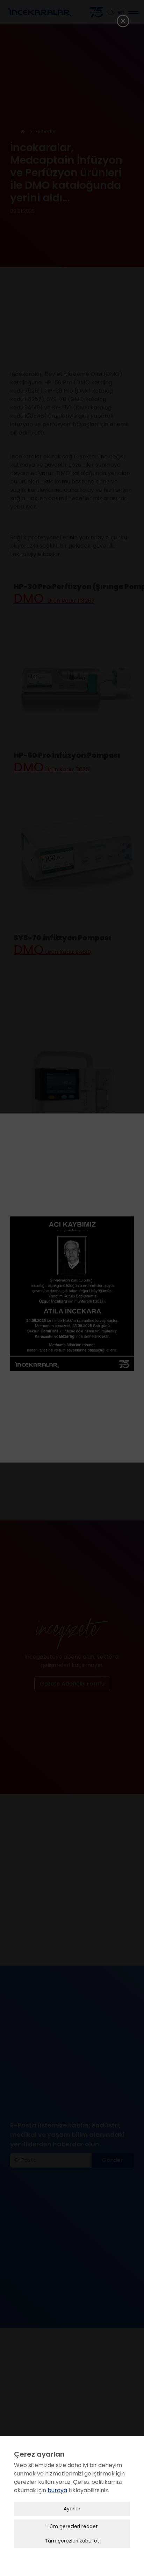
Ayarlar (72, 2509)
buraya (57, 2490)
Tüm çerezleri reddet (72, 2526)
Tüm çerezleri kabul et (72, 2541)
